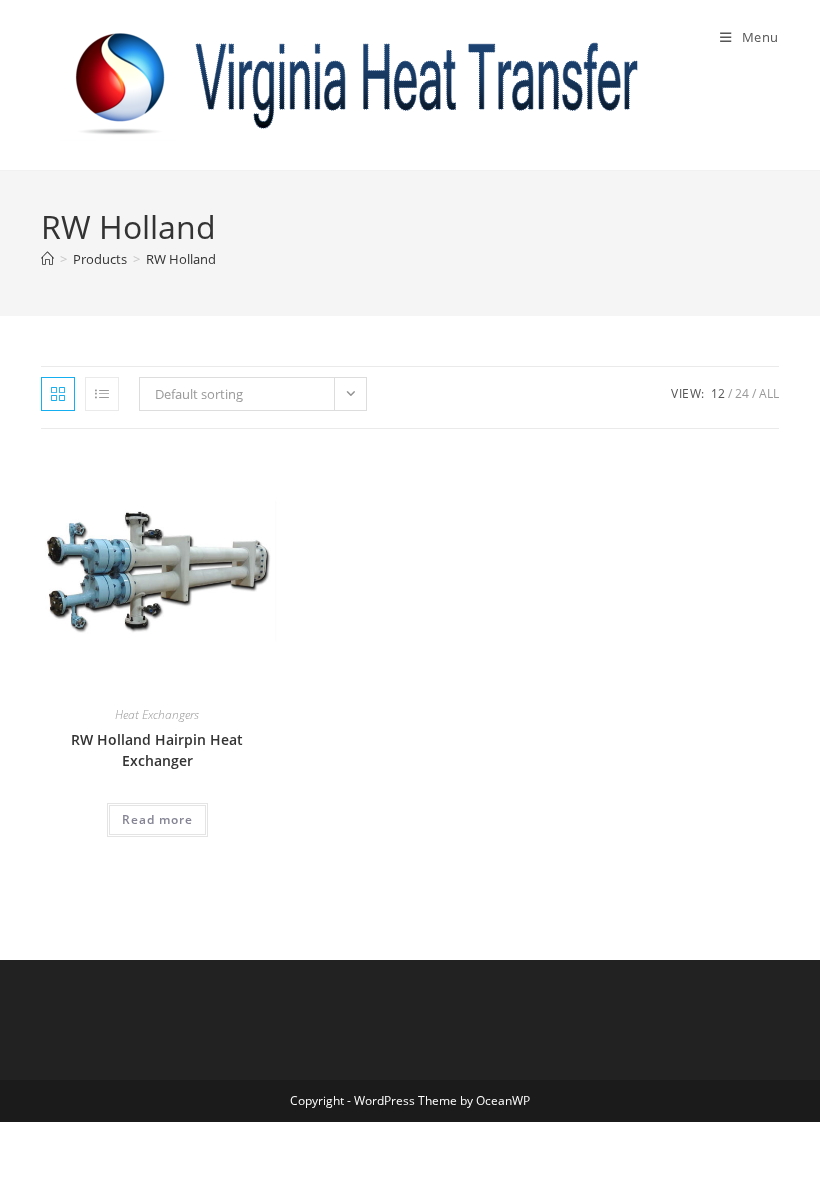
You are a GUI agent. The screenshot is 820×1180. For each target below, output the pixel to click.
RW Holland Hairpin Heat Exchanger (157, 750)
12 (718, 393)
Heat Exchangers (157, 714)
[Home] (47, 259)
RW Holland (181, 259)
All (769, 393)
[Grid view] (58, 394)
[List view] (102, 394)
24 (742, 393)
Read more (157, 819)
